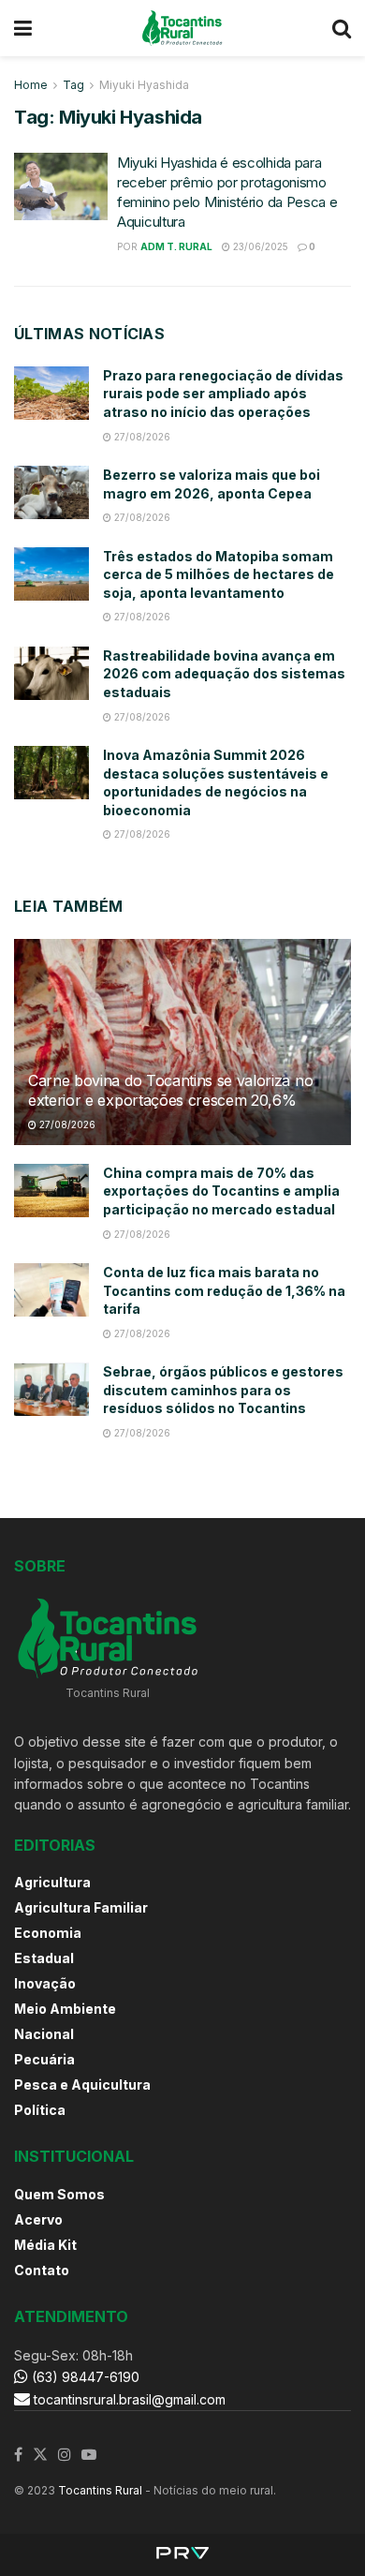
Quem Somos (59, 2194)
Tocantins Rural (100, 2490)
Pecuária (44, 2059)
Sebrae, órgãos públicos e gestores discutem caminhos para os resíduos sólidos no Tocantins (223, 1390)
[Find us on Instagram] (65, 2455)
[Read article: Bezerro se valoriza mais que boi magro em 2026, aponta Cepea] (51, 492)
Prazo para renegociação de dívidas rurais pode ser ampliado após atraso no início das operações (223, 394)
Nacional (44, 2034)
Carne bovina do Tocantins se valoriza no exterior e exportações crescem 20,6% (170, 1090)
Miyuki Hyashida (144, 85)
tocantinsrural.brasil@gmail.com (130, 2399)
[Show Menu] (23, 28)
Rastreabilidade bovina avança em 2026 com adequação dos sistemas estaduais (224, 674)
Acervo (38, 2219)
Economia (48, 1933)
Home (31, 85)
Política (40, 2110)
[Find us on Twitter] (40, 2455)
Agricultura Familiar (81, 1907)
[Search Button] (342, 28)
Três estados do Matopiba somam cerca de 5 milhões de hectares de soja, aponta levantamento (219, 574)
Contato (42, 2270)
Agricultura (52, 1882)
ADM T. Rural (176, 246)
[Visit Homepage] (182, 28)
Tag (73, 85)
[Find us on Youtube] (89, 2455)
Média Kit (45, 2245)
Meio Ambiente (65, 2009)
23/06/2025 (259, 246)
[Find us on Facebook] (18, 2455)
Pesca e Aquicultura (82, 2085)
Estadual (44, 1958)
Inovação (45, 1983)
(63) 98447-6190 (84, 2377)
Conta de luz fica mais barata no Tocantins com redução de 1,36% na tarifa (224, 1290)
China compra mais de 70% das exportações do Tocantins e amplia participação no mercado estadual (221, 1191)
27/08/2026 (141, 437)
